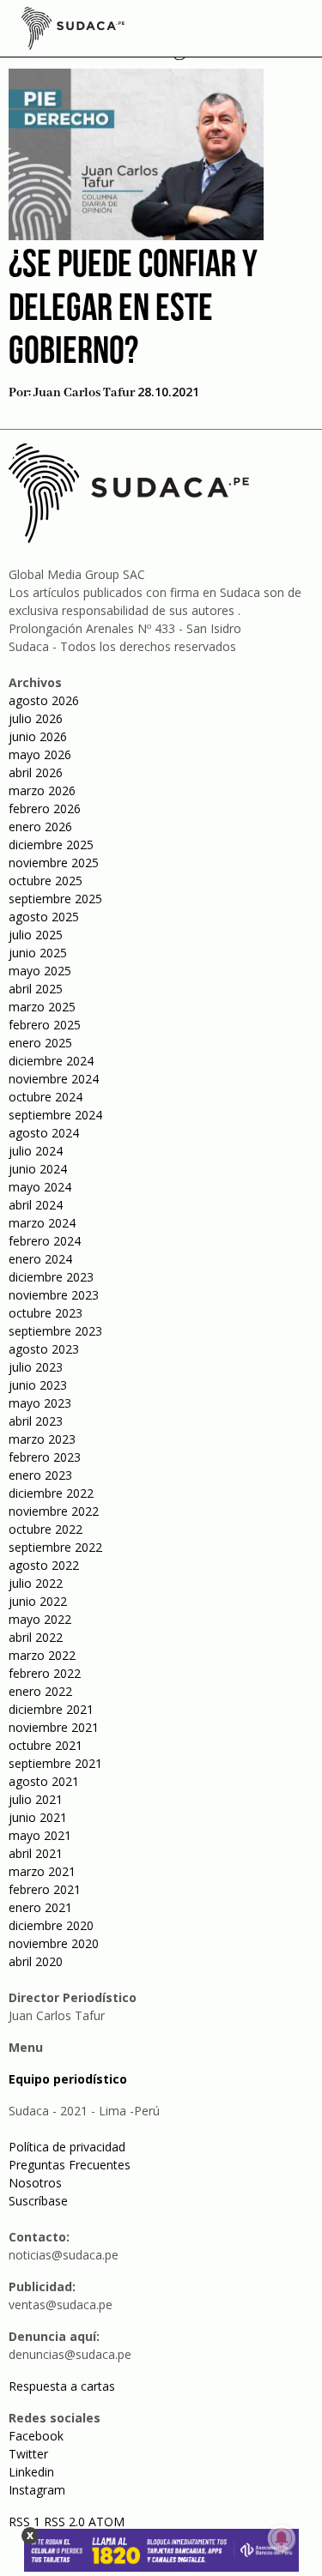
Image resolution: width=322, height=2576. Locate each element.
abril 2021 (36, 1853)
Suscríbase (38, 2201)
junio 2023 (38, 1385)
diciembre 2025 (51, 845)
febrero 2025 (45, 1025)
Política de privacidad (67, 2147)
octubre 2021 (46, 1745)
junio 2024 (38, 1169)
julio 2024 (36, 1151)
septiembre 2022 (55, 1547)
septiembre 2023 (55, 1331)
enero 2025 (40, 1043)
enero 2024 (40, 1259)
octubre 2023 (46, 1313)
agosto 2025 (44, 917)
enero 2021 (40, 1907)
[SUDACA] (73, 31)
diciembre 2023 (51, 1277)
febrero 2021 (45, 1889)
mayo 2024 (40, 1187)
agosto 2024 (44, 1133)
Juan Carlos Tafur (84, 393)
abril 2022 (36, 1637)
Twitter (28, 2454)
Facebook (36, 2436)
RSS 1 (26, 2522)
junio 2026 (38, 736)
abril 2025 (36, 989)
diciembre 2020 (51, 1925)
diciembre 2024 (51, 1061)
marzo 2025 (42, 1007)
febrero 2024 (45, 1241)
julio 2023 (36, 1367)
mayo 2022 (40, 1619)
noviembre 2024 (54, 1079)
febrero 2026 (45, 808)
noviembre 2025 (54, 863)
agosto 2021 (44, 1781)
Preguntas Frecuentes (70, 2165)
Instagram (37, 2490)
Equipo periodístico (68, 2079)
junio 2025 (38, 953)
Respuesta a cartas (62, 2386)
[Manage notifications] (282, 2538)
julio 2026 (36, 718)
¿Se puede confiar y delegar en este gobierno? (133, 310)
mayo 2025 (40, 971)
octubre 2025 (46, 881)
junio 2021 (38, 1817)
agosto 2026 (44, 700)
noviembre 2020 (54, 1943)
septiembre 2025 (55, 899)
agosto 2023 (44, 1349)
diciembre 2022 (51, 1493)
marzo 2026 (42, 790)
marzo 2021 (42, 1871)
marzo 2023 (42, 1439)
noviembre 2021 (54, 1727)
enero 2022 (40, 1691)
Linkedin (31, 2472)
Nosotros (35, 2183)
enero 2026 (40, 826)
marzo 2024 (42, 1223)
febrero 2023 (45, 1457)
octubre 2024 (46, 1097)
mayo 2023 (40, 1403)
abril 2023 (36, 1421)
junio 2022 (38, 1601)
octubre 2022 (46, 1529)
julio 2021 (36, 1799)
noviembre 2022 (54, 1511)
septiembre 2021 (55, 1763)
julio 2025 (36, 935)
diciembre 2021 (51, 1709)
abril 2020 (36, 1961)
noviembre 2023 (54, 1295)
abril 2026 (36, 772)
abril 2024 (36, 1205)
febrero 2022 (45, 1673)
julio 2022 (36, 1583)
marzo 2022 (42, 1655)
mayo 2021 (40, 1835)
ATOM (106, 2522)
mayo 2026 (40, 754)
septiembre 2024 (55, 1115)
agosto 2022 (44, 1565)
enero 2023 (40, 1475)
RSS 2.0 (64, 2522)
